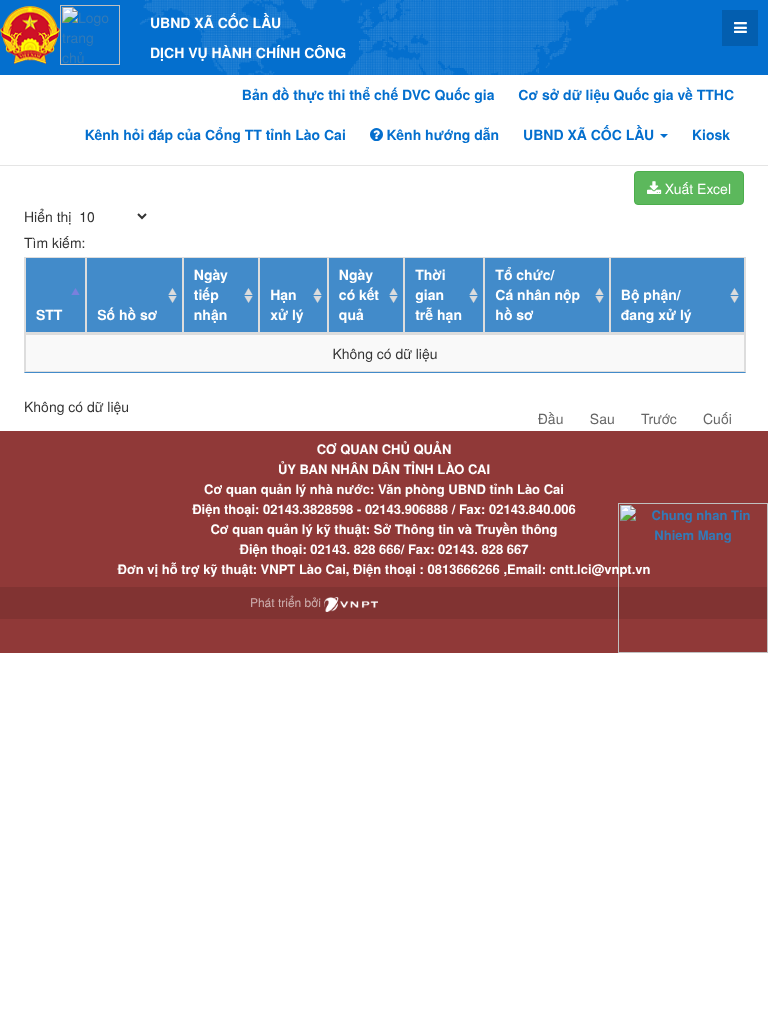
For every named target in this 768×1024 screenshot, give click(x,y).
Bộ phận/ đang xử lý (656, 305)
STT (49, 315)
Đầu (551, 418)
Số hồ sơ (127, 315)
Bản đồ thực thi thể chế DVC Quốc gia (368, 95)
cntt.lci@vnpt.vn (600, 568)
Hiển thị (49, 216)
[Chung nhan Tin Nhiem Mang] (693, 576)
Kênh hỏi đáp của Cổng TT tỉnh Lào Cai (215, 135)
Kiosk (711, 135)
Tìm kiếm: (54, 242)
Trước (659, 418)
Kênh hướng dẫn (441, 135)
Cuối (717, 418)
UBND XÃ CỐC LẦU (590, 135)
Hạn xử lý (286, 305)
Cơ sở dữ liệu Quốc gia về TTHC (626, 95)
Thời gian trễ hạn (438, 295)
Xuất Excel (696, 188)
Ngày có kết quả (359, 295)
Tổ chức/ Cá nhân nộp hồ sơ (537, 295)
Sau (602, 418)
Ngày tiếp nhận (211, 295)
